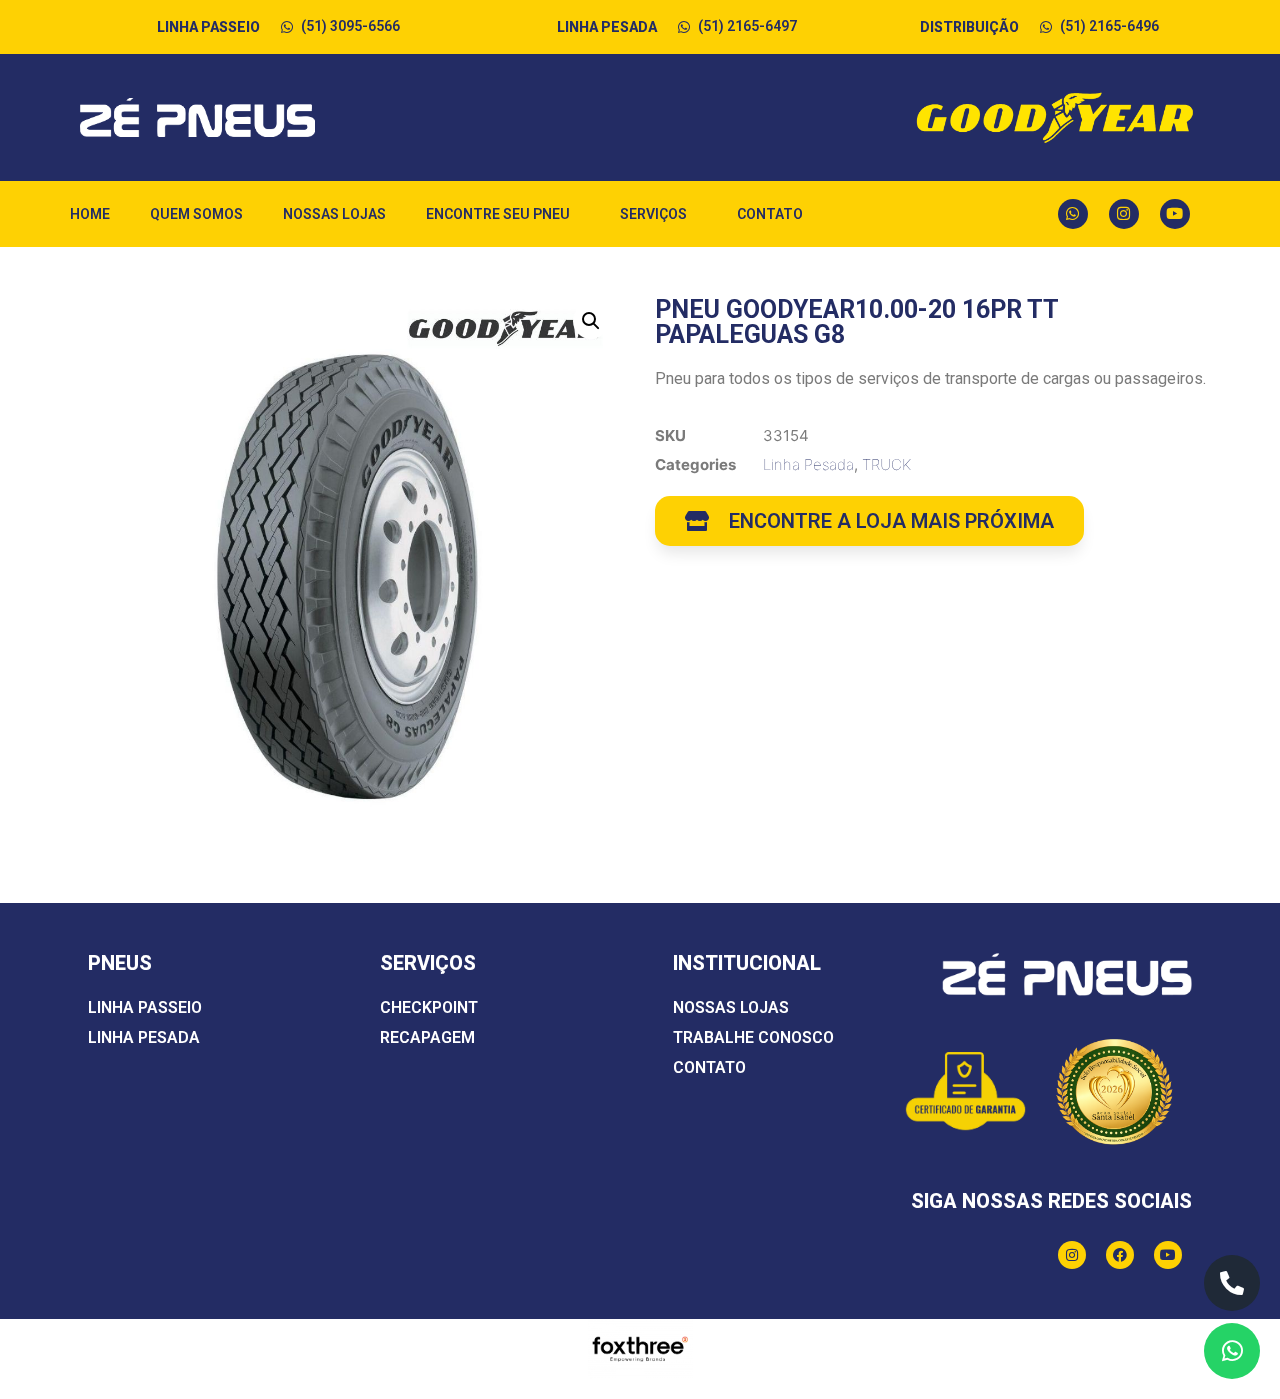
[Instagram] (1124, 214)
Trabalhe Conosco (753, 1037)
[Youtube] (1175, 214)
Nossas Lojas (334, 214)
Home (90, 214)
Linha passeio (145, 1007)
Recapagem (427, 1037)
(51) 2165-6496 (1109, 26)
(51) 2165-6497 (747, 26)
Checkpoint (429, 1007)
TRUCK (886, 464)
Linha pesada (144, 1037)
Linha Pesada (808, 464)
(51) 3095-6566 (350, 26)
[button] (591, 321)
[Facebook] (1120, 1255)
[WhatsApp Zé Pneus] (1232, 1351)
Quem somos (196, 214)
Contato (770, 214)
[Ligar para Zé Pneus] (1232, 1283)
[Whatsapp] (1073, 214)
